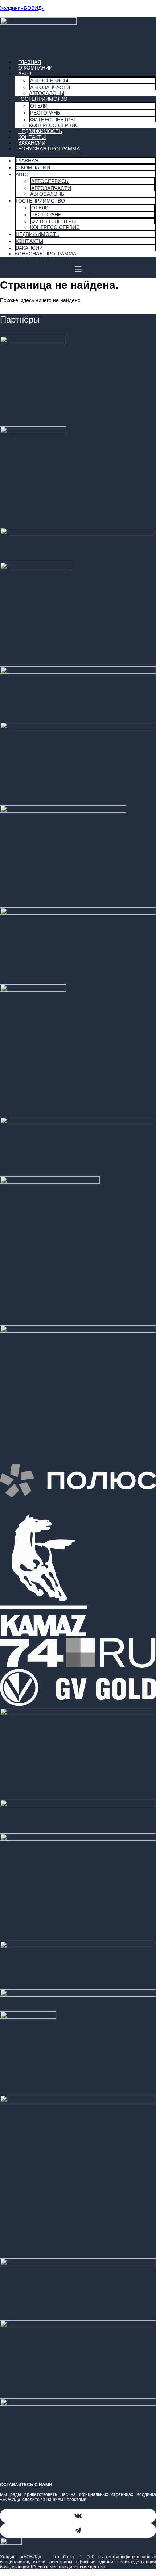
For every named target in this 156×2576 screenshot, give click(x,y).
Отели (39, 106)
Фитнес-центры (52, 120)
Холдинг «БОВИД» (22, 8)
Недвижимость (38, 234)
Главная (27, 161)
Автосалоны (48, 194)
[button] (78, 270)
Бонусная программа (49, 149)
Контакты (29, 241)
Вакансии (29, 248)
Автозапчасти (50, 87)
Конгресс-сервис (55, 227)
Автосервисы (49, 80)
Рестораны (46, 113)
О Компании (35, 68)
